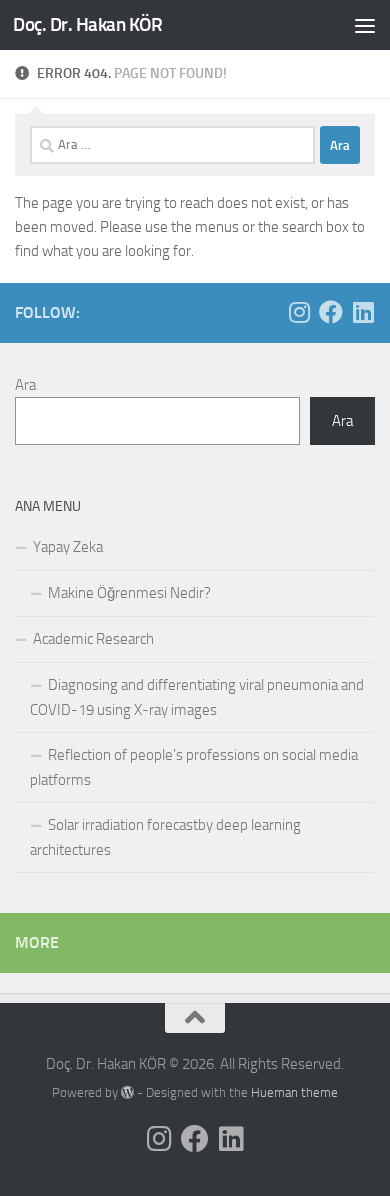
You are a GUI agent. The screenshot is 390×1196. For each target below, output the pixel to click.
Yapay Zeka (68, 547)
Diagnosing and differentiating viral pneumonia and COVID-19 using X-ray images (197, 697)
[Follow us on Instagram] (299, 312)
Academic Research (93, 639)
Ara (25, 385)
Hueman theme (294, 1092)
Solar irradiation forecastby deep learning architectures (165, 837)
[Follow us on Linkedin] (363, 312)
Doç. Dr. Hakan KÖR (87, 24)
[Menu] (365, 25)
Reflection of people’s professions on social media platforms (194, 767)
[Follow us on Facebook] (331, 312)
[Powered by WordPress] (127, 1092)
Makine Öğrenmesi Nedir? (129, 593)
